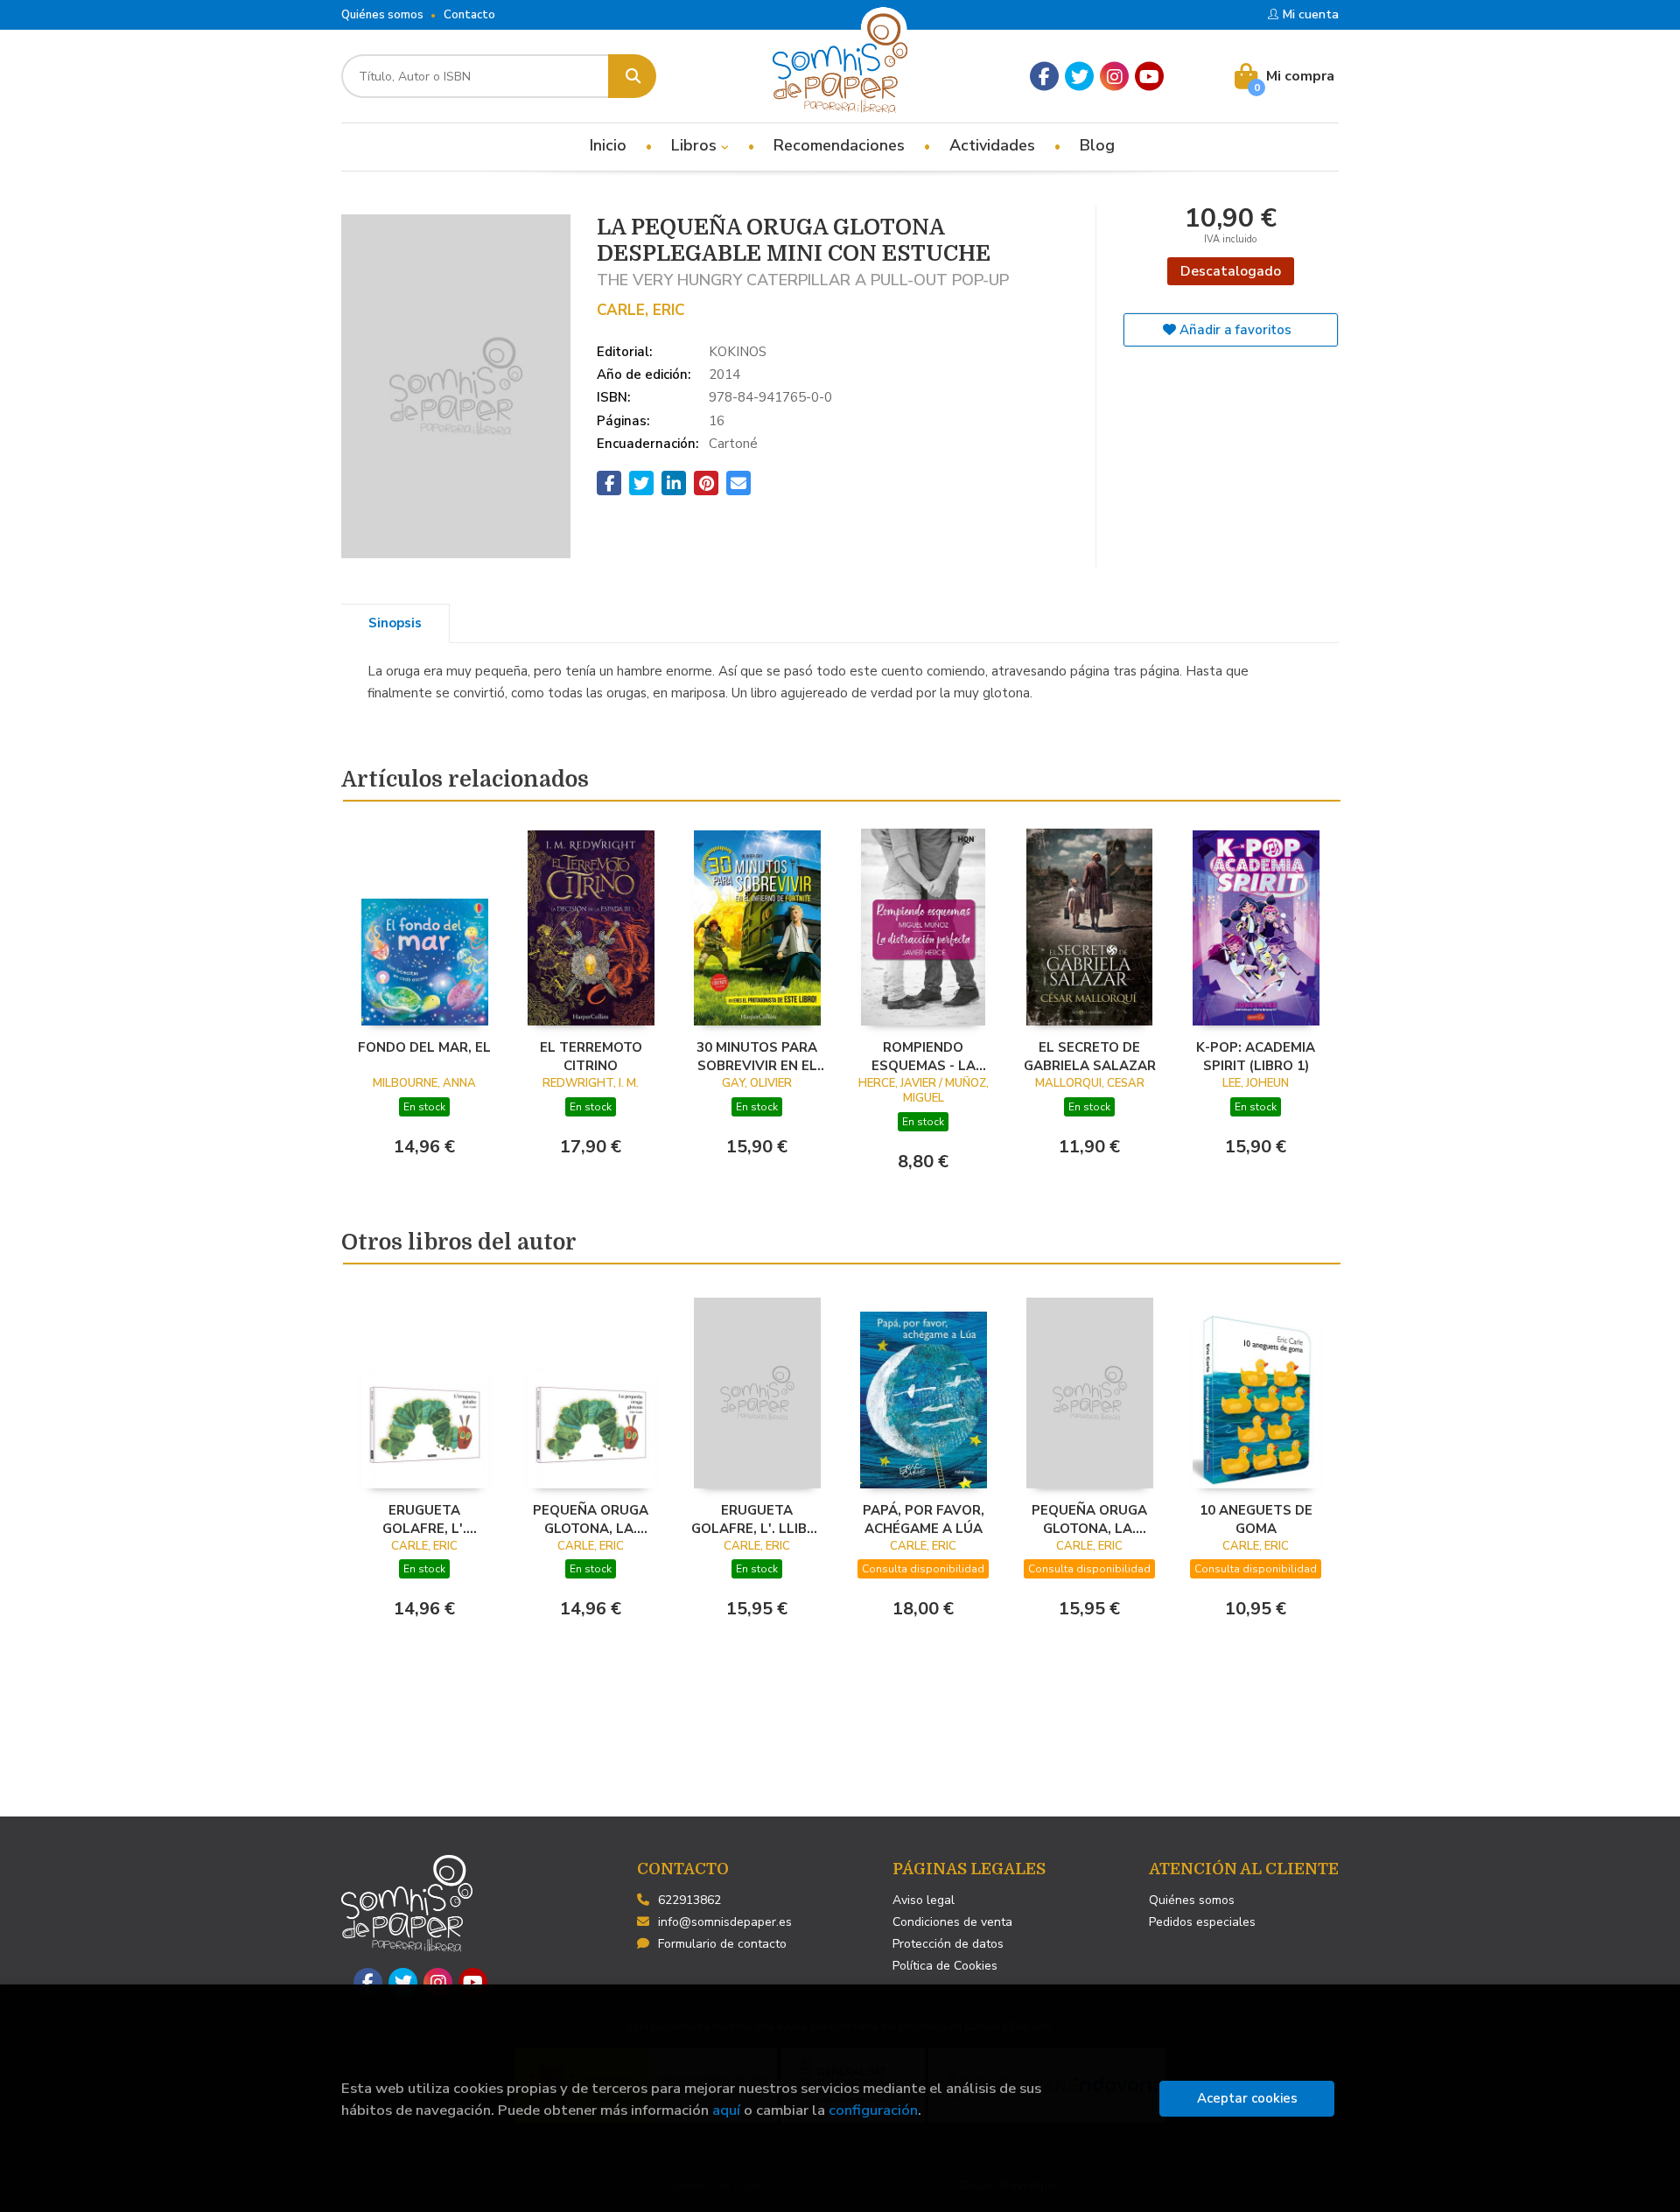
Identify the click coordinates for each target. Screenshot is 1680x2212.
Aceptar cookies (1247, 2098)
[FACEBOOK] (1044, 77)
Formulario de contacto (722, 1944)
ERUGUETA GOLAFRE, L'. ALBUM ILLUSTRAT (425, 1519)
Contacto (469, 15)
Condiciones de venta (952, 1922)
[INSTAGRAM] (1114, 77)
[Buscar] (632, 76)
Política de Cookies (945, 1966)
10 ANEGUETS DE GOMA (1256, 1519)
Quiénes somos (382, 15)
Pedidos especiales (1202, 1922)
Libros (696, 145)
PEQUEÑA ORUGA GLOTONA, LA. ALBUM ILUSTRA (591, 1519)
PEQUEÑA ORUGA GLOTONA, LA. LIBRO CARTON (1089, 1519)
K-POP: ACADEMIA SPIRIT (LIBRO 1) (1256, 1056)
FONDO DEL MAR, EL (424, 1047)
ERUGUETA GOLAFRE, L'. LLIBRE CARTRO (757, 1519)
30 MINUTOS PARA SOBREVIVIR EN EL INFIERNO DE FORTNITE (757, 1056)
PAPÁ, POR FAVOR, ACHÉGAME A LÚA (924, 1519)
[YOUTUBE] (1149, 77)
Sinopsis (395, 623)
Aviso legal (924, 1900)
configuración (873, 2110)
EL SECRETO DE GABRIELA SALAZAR (1090, 1056)
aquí (726, 2110)
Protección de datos (948, 1944)
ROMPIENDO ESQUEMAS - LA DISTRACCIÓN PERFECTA (924, 1056)
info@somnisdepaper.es (725, 1922)
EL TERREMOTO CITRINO (591, 1056)
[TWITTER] (1079, 77)
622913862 (689, 1900)
